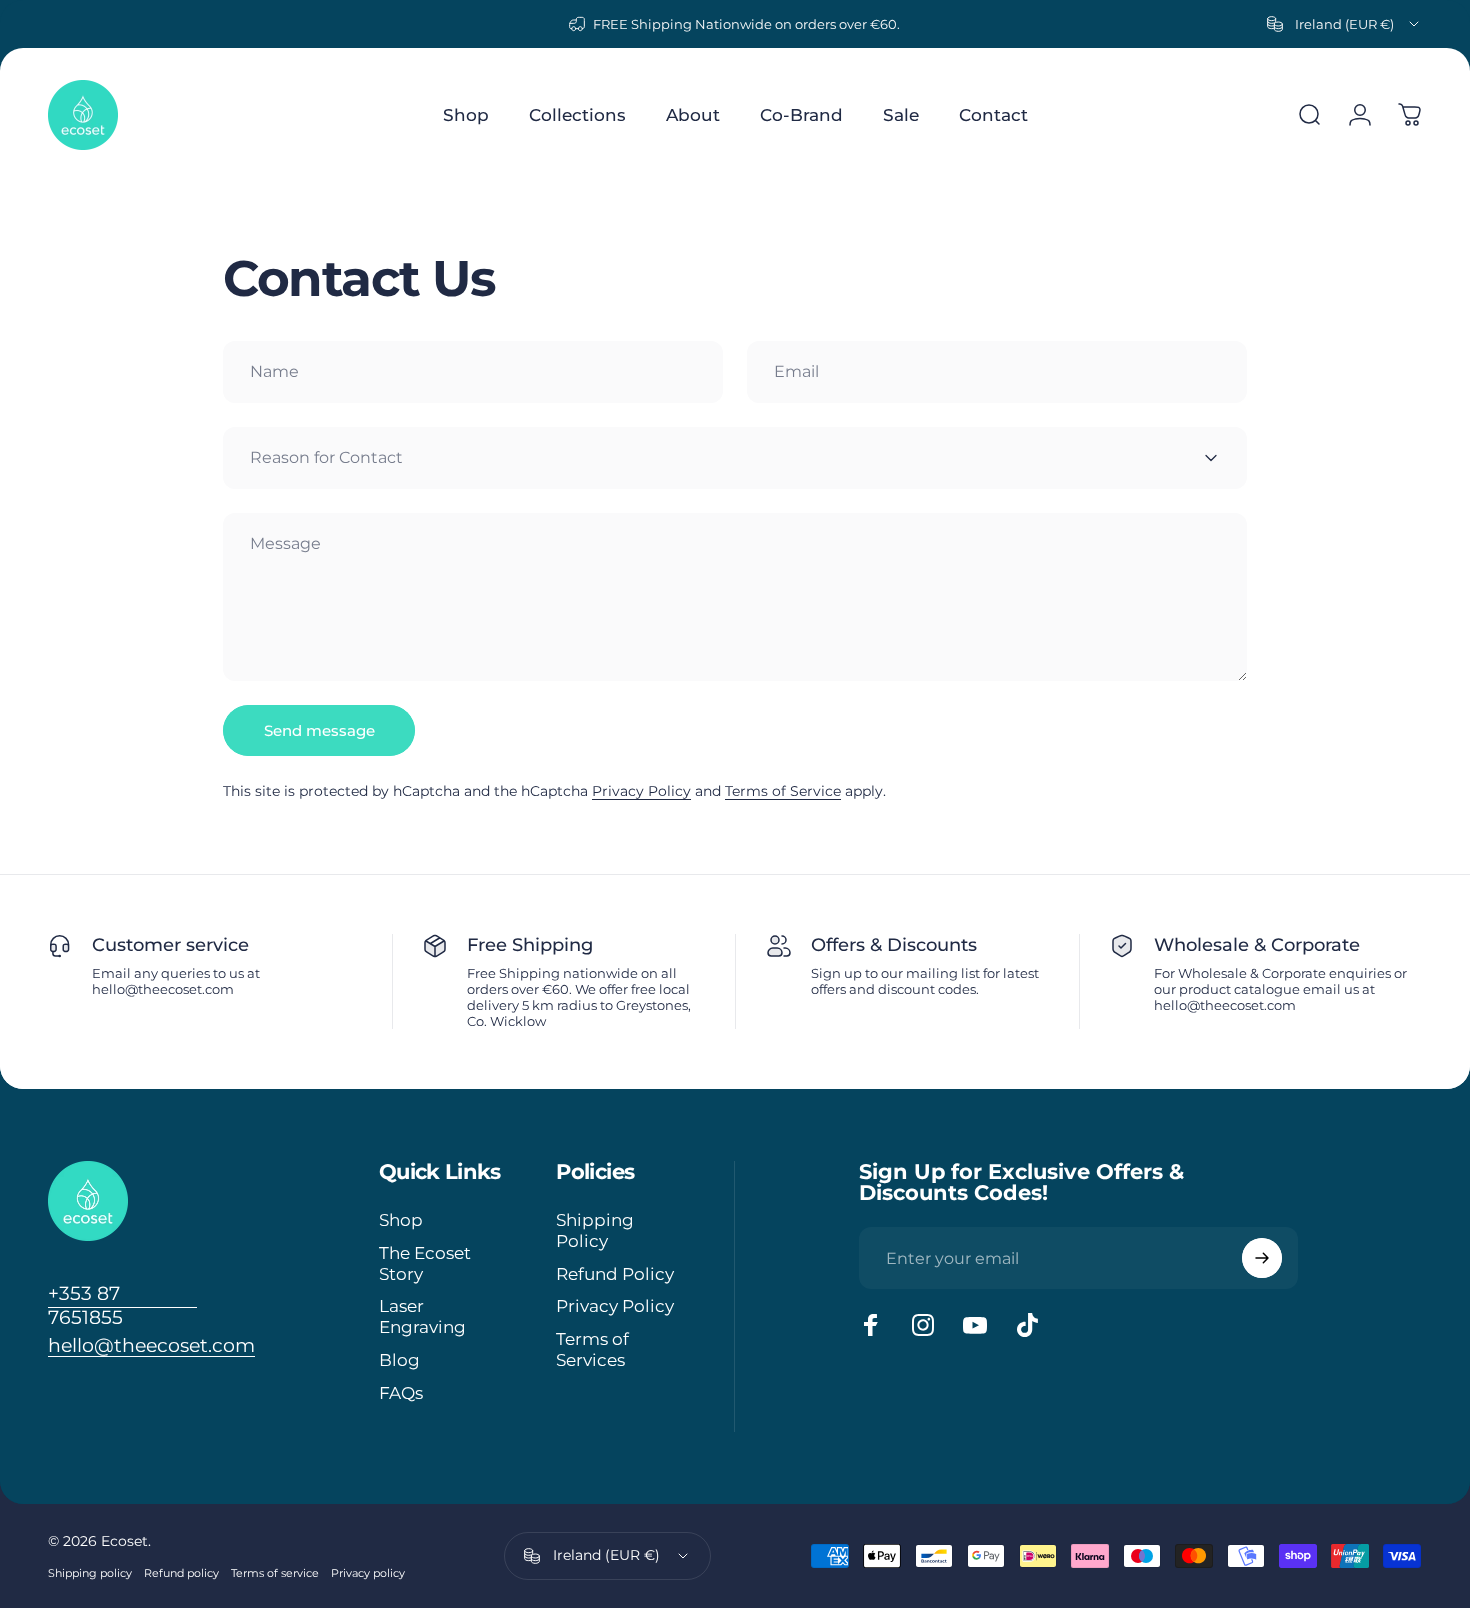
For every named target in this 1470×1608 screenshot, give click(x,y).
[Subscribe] (1262, 1258)
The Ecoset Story (425, 1263)
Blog (399, 1360)
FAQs (401, 1393)
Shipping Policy (595, 1230)
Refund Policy (615, 1274)
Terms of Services (592, 1349)
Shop (401, 1220)
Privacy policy (368, 1573)
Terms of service (275, 1573)
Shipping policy (90, 1573)
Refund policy (181, 1573)
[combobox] (1344, 24)
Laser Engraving (422, 1316)
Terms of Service (783, 791)
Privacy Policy (641, 791)
